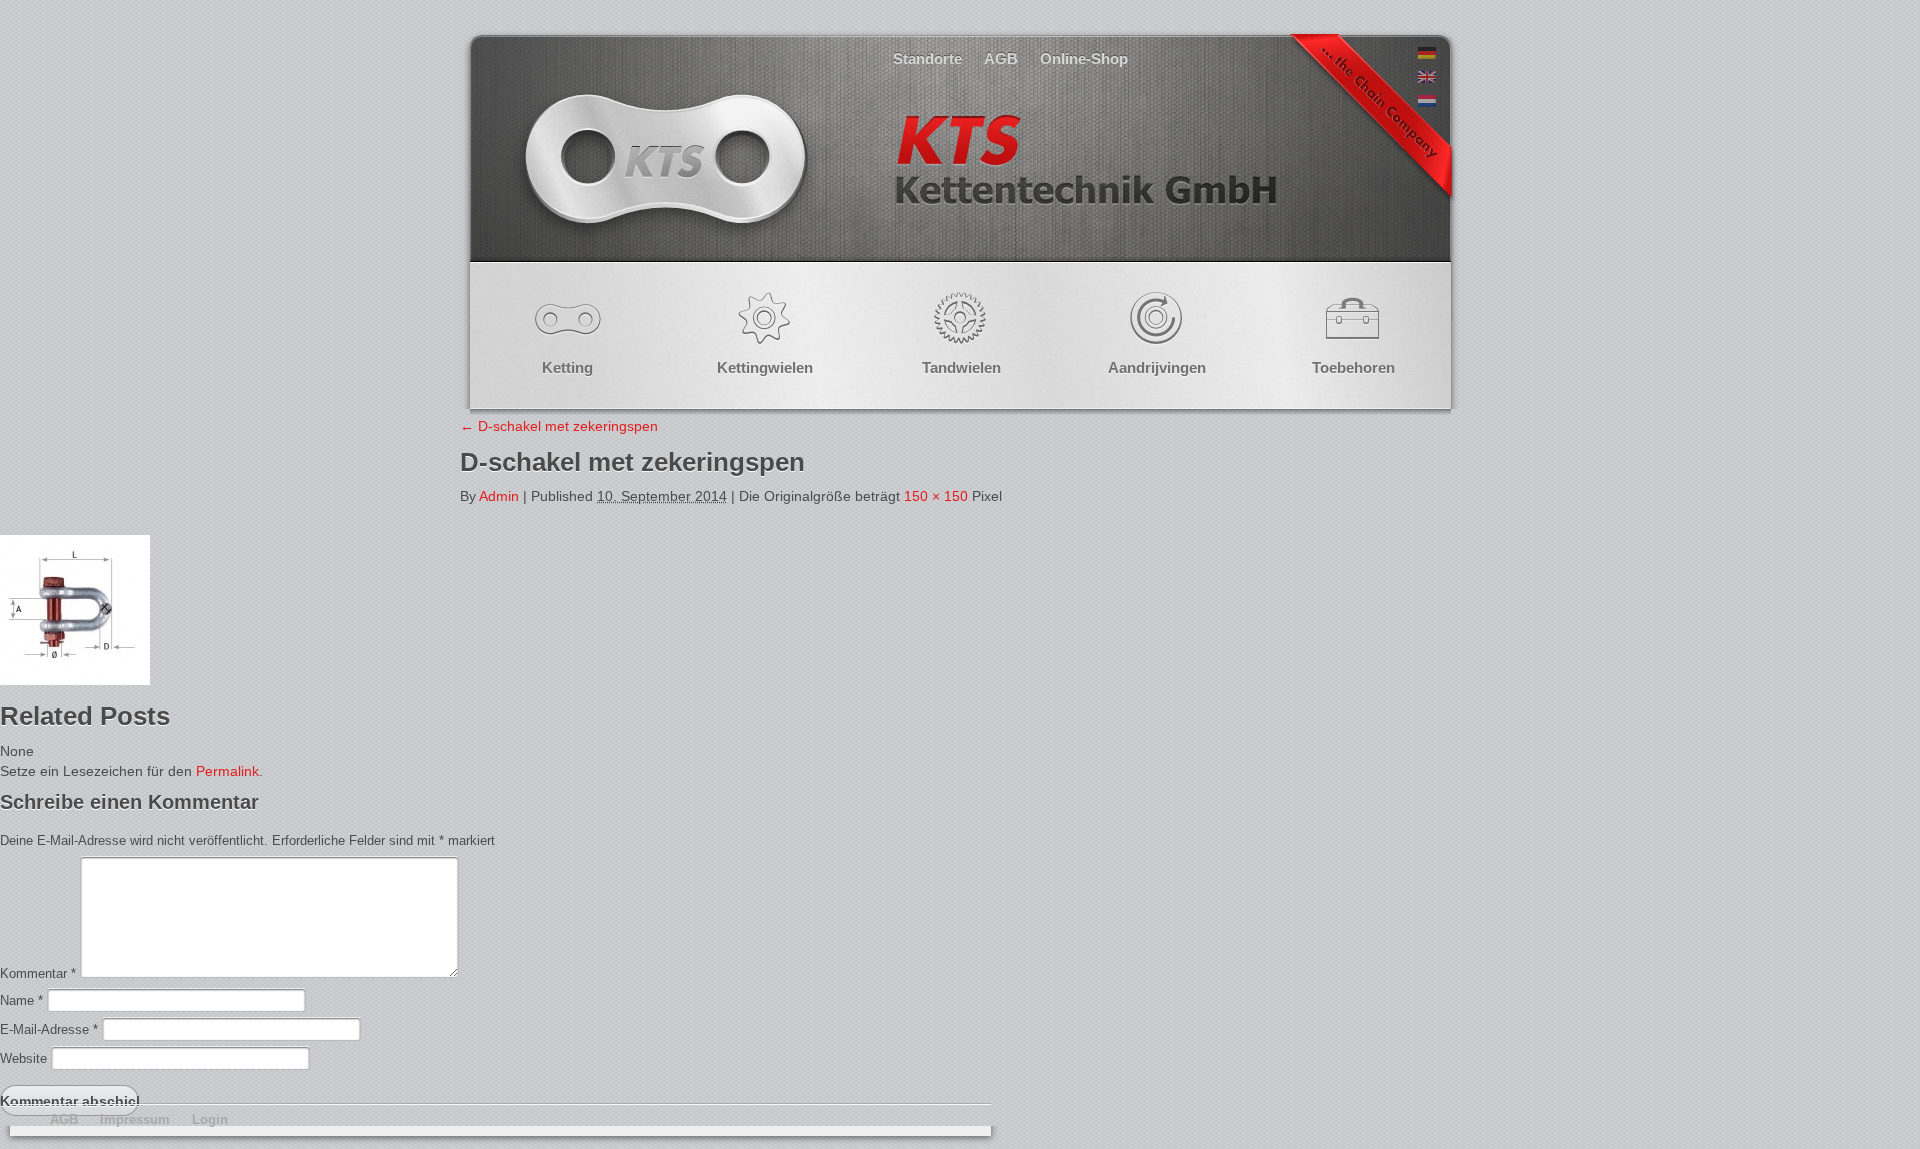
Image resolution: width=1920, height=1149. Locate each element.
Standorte (927, 58)
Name (21, 1000)
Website (23, 1058)
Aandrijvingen (1157, 367)
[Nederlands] (1427, 102)
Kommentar (38, 973)
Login (210, 1119)
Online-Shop (1084, 58)
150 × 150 (936, 496)
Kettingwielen (765, 367)
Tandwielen (961, 367)
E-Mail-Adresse (49, 1029)
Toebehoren (1353, 367)
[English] (1427, 78)
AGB (1001, 58)
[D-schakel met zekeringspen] (75, 680)
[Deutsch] (1427, 54)
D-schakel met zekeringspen (559, 426)
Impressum (135, 1119)
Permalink (227, 771)
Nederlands (898, 179)
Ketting (567, 367)
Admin (499, 496)
